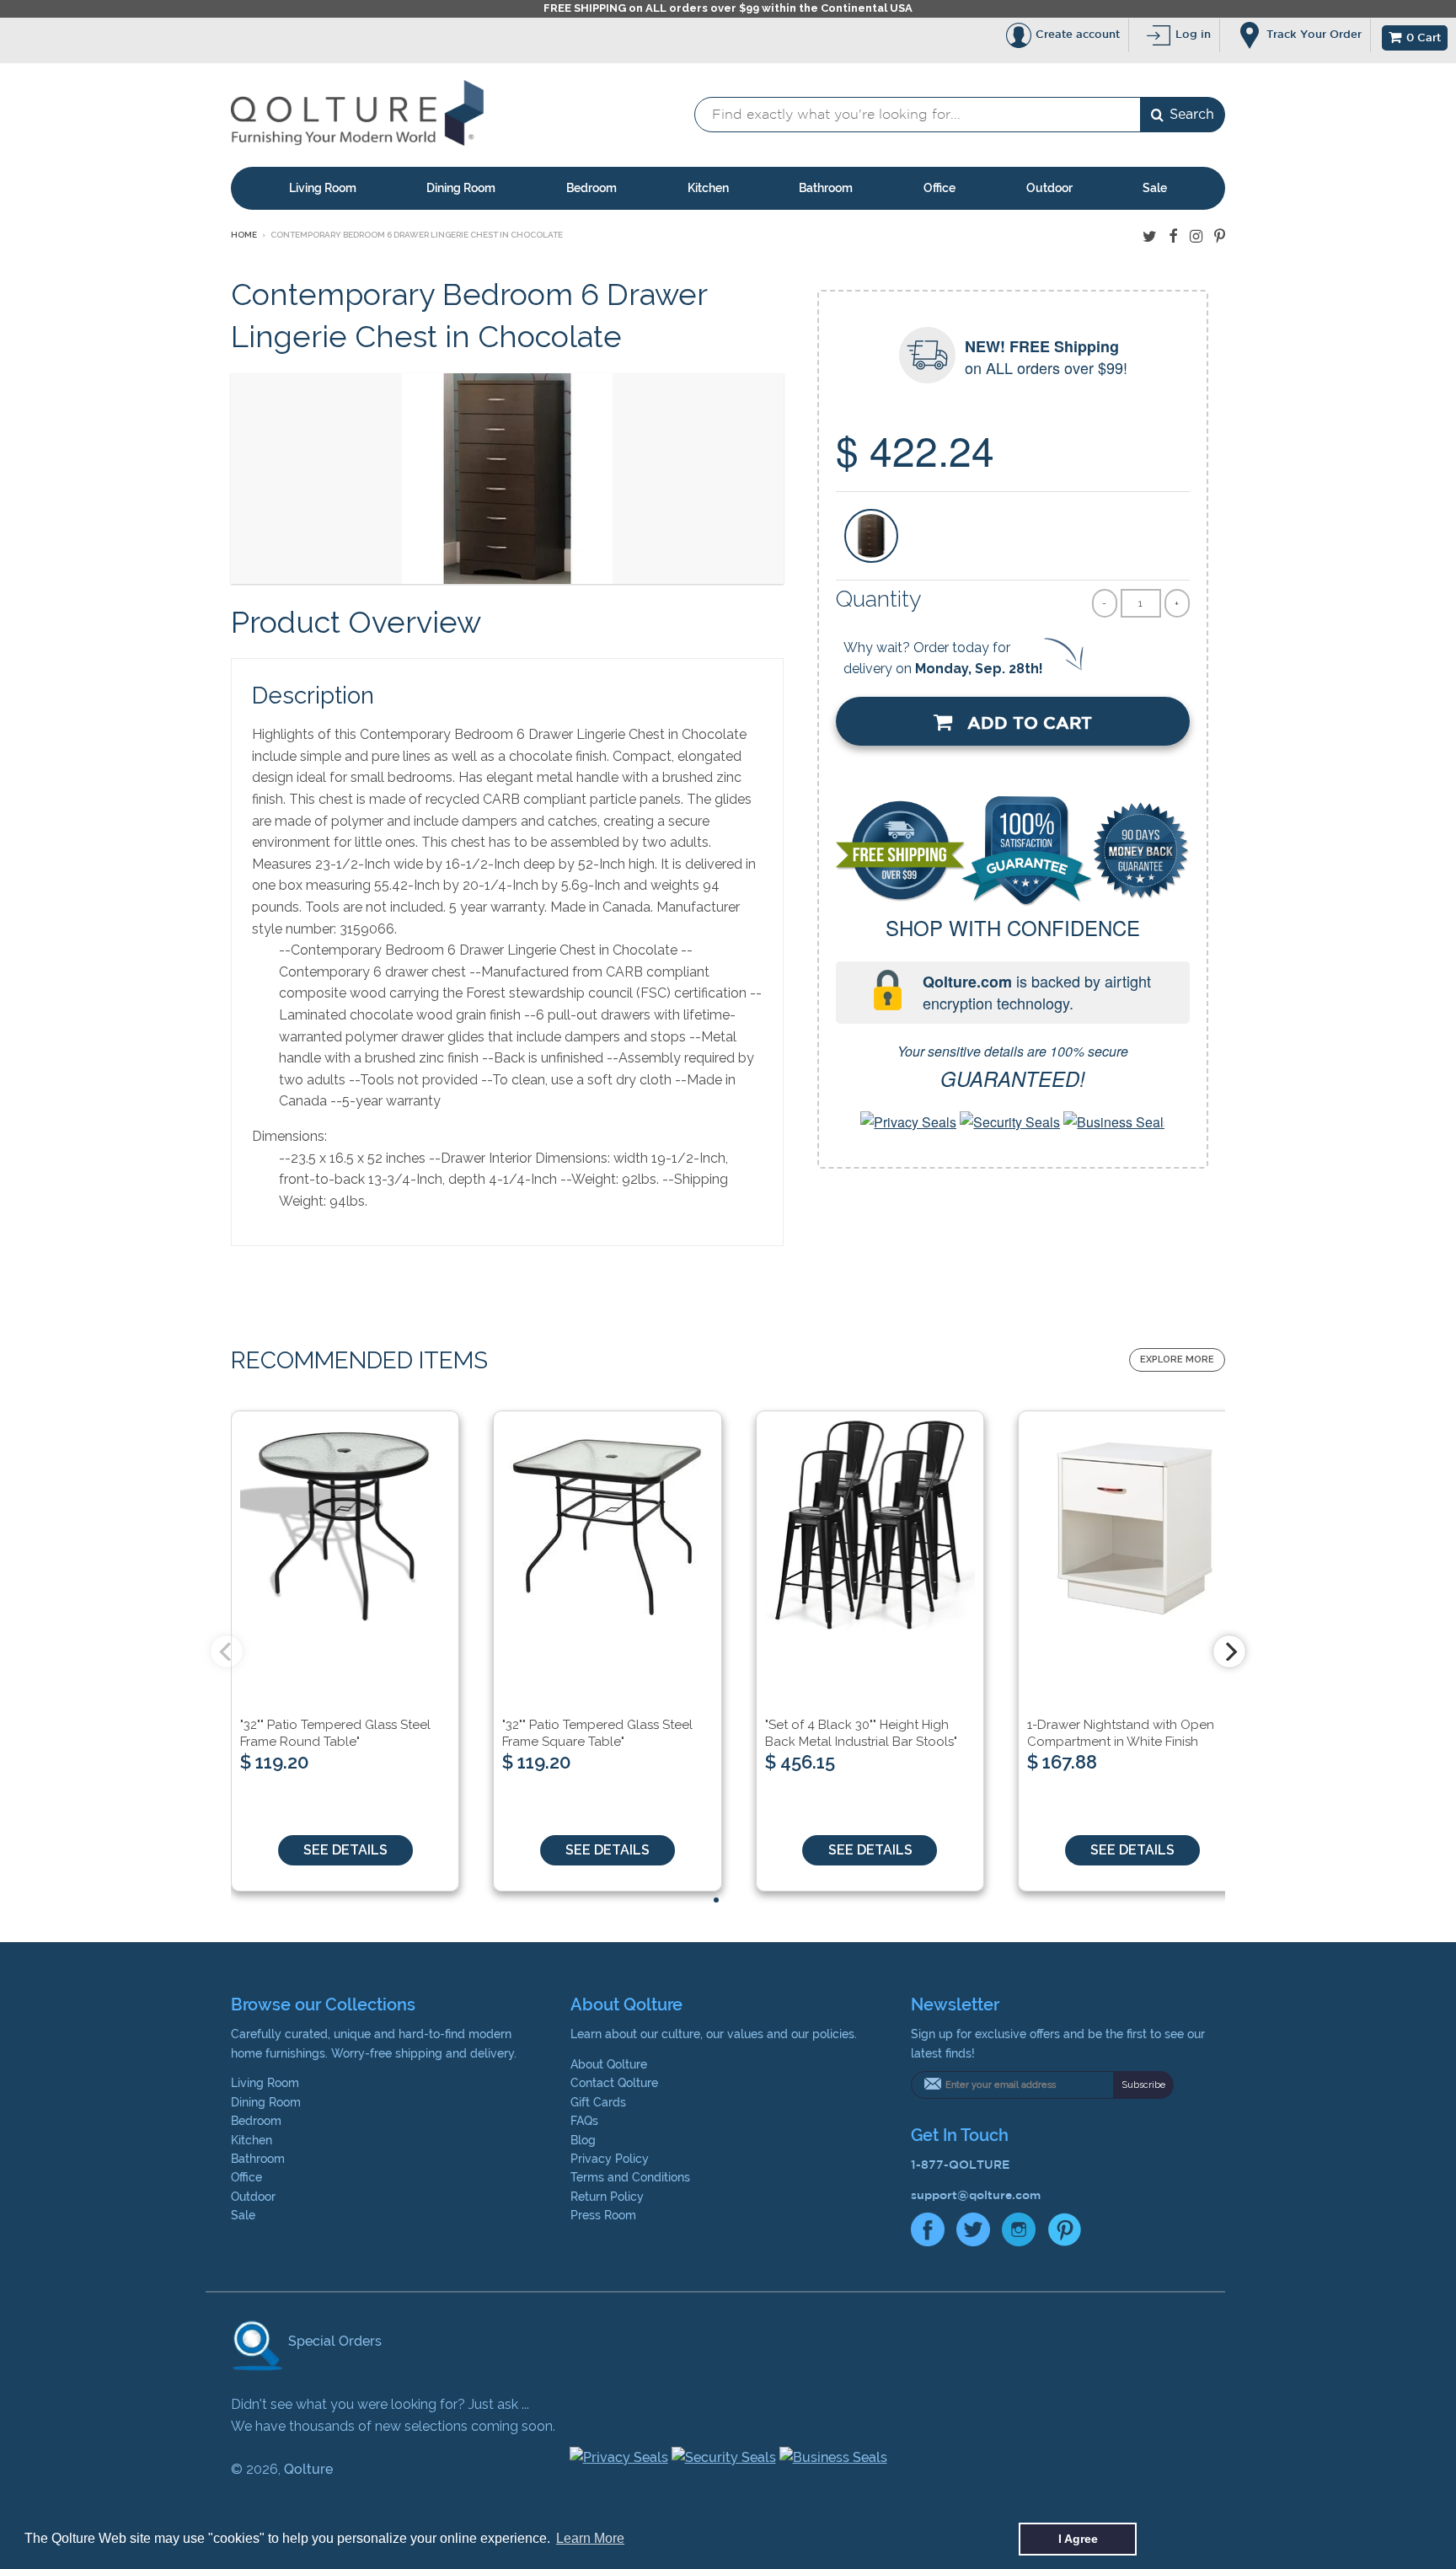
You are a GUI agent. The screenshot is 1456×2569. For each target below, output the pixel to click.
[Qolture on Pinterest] (1220, 236)
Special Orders (333, 2341)
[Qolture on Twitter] (1150, 236)
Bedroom (591, 188)
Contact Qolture (614, 2083)
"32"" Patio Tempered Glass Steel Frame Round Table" (335, 1733)
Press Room (603, 2215)
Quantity (879, 599)
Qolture (308, 2469)
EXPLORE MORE (1177, 1359)
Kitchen (708, 188)
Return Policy (607, 2197)
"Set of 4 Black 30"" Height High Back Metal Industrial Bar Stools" (861, 1733)
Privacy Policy (610, 2159)
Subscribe (1143, 2085)
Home (244, 235)
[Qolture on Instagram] (1196, 236)
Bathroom (826, 188)
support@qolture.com (976, 2195)
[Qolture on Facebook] (1173, 236)
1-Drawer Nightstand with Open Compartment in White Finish (1121, 1733)
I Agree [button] (1078, 2539)
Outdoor (1049, 188)
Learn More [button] (590, 2538)
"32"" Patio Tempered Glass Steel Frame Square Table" (597, 1733)
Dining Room (461, 188)
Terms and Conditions (630, 2177)
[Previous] (227, 1651)
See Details (345, 1850)
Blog (583, 2140)
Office (939, 188)
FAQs (584, 2121)
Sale (1155, 188)
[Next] (1229, 1651)
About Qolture (609, 2064)
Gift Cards (598, 2102)
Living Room (323, 188)
